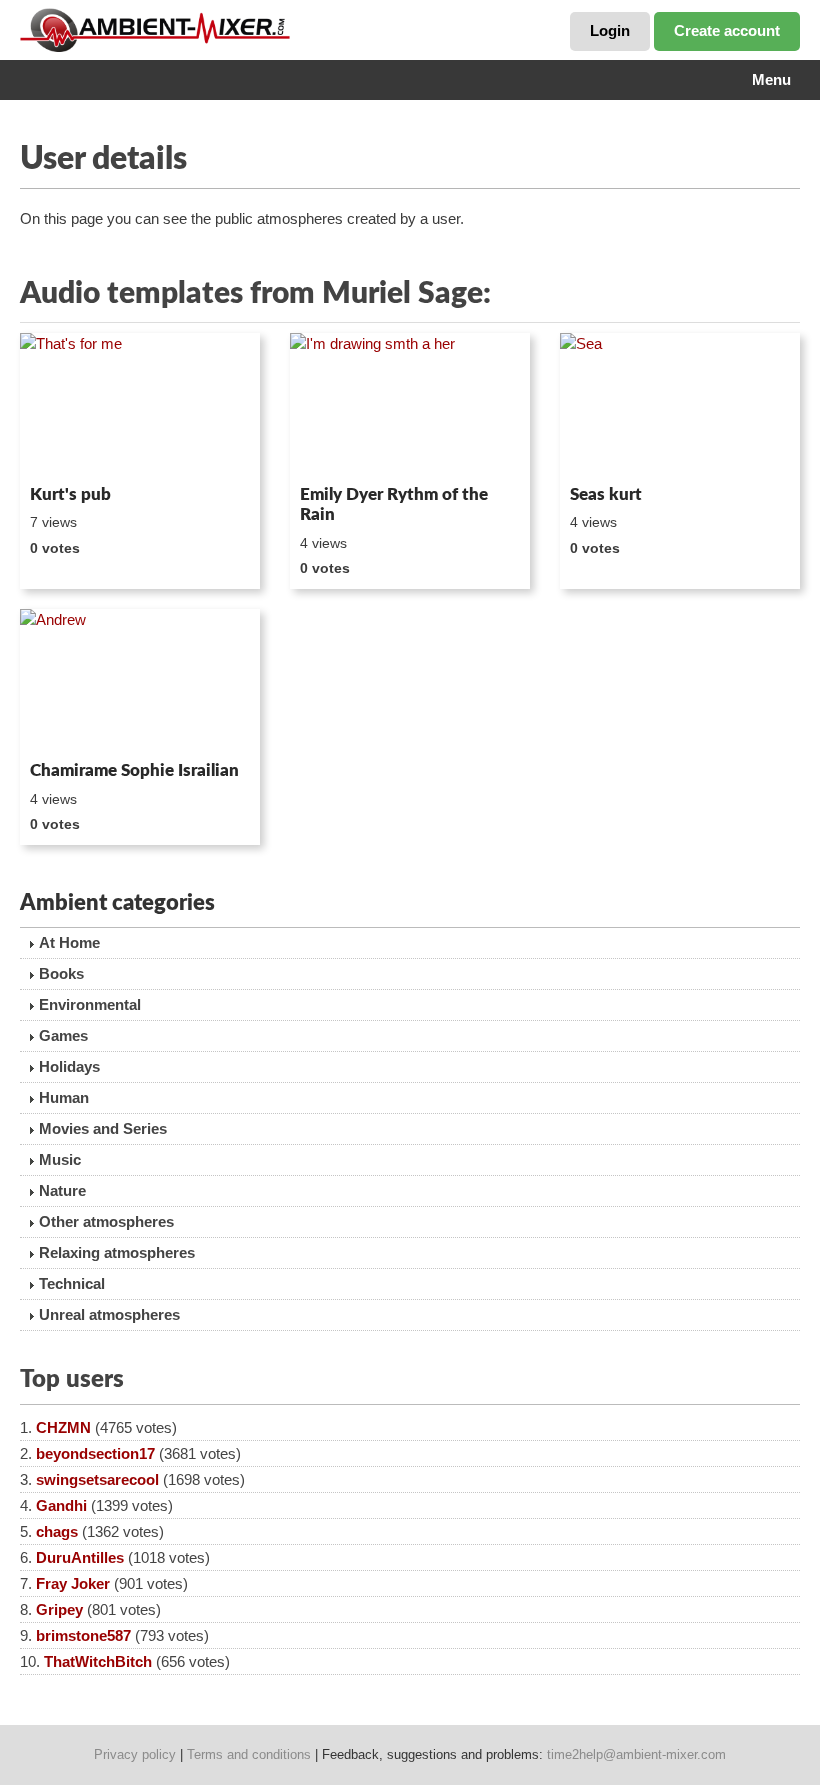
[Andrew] (140, 681)
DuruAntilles (80, 1557)
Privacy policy (135, 1754)
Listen (68, 450)
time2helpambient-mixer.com (636, 1754)
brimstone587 (83, 1635)
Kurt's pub (70, 494)
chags (57, 1531)
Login (610, 30)
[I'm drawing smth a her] (410, 405)
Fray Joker (73, 1583)
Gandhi (61, 1505)
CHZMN (63, 1427)
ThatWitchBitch (98, 1661)
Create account (727, 30)
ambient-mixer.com (170, 30)
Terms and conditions (249, 1754)
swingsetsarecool (97, 1479)
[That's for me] (140, 405)
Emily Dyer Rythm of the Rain (394, 504)
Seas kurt (606, 494)
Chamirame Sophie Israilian (134, 770)
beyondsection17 (95, 1453)
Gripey (59, 1609)
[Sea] (680, 405)
